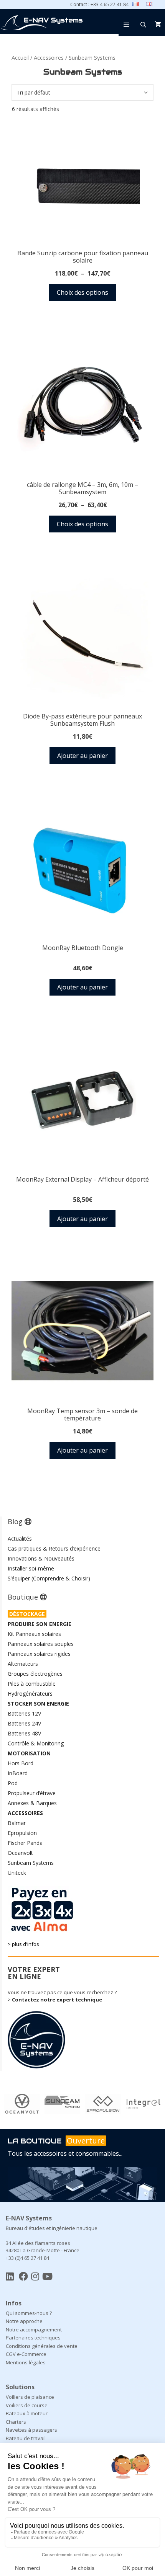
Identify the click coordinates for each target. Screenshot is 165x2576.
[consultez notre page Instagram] (35, 2276)
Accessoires (49, 57)
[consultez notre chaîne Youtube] (47, 2276)
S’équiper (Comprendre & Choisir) (49, 1578)
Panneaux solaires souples (41, 1644)
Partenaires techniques (33, 2338)
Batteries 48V (24, 1733)
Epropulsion (22, 1833)
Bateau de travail (26, 2438)
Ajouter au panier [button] (82, 756)
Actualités (20, 1539)
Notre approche (24, 2321)
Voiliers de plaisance (30, 2397)
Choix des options (82, 292)
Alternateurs (23, 1664)
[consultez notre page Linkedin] (10, 2276)
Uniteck (17, 1873)
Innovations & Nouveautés (41, 1558)
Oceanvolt (20, 1853)
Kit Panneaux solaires (34, 1634)
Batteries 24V (24, 1723)
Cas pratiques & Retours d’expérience (54, 1548)
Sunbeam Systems (31, 1863)
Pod (13, 1783)
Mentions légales (26, 2362)
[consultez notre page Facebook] (23, 2276)
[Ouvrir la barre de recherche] (143, 24)
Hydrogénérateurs (30, 1694)
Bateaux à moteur (27, 2413)
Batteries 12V (24, 1713)
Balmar (17, 1823)
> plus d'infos (23, 1944)
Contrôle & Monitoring (36, 1743)
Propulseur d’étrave (32, 1793)
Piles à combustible (32, 1684)
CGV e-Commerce (26, 2354)
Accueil (20, 57)
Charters (16, 2422)
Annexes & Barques (32, 1803)
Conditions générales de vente (42, 2346)
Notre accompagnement (34, 2330)
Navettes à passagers (31, 2430)
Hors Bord (21, 1763)
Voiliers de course (27, 2405)
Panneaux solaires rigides (39, 1654)
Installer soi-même (31, 1568)
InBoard (18, 1773)
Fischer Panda (25, 1843)
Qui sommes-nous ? (29, 2313)
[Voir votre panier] (158, 24)
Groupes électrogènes (35, 1674)
